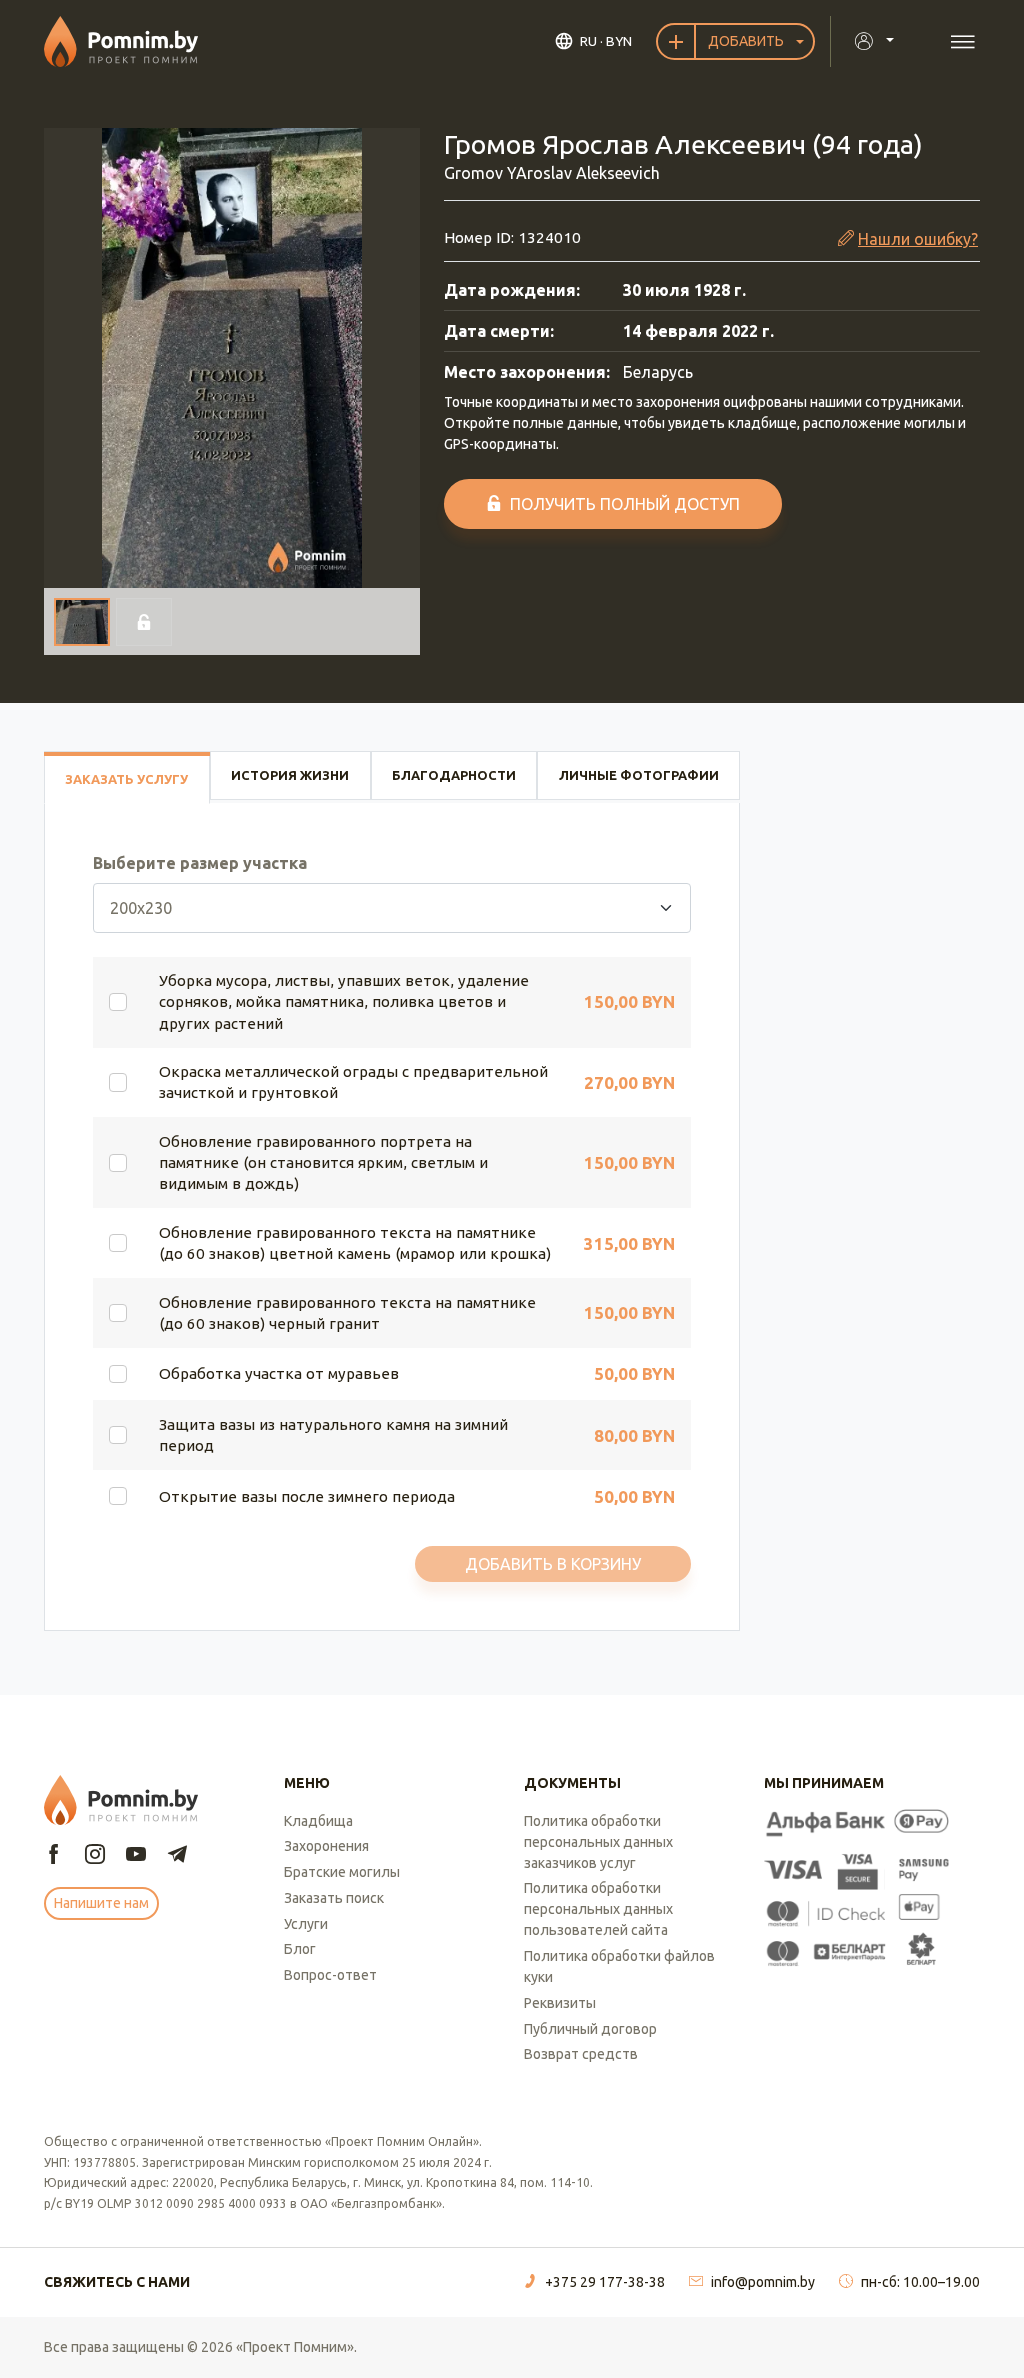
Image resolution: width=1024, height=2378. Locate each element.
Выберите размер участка (200, 863)
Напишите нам (101, 1903)
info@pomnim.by (763, 2282)
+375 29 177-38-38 (605, 2282)
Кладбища (318, 1821)
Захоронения (326, 1846)
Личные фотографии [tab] (639, 775)
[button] (231, 358)
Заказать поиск (334, 1898)
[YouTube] (136, 1855)
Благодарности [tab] (454, 775)
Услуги (306, 1924)
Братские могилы (342, 1872)
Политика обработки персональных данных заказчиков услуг (598, 1842)
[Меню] (962, 41)
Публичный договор (590, 2029)
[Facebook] (54, 1855)
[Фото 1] (82, 622)
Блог (300, 1949)
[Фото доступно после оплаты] (144, 622)
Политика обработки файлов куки (619, 1966)
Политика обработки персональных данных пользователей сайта (598, 1909)
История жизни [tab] (290, 775)
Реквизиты (560, 2003)
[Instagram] (95, 1855)
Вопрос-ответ (330, 1975)
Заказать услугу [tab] (126, 779)
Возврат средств (581, 2054)
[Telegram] (177, 1855)
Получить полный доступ (625, 504)
